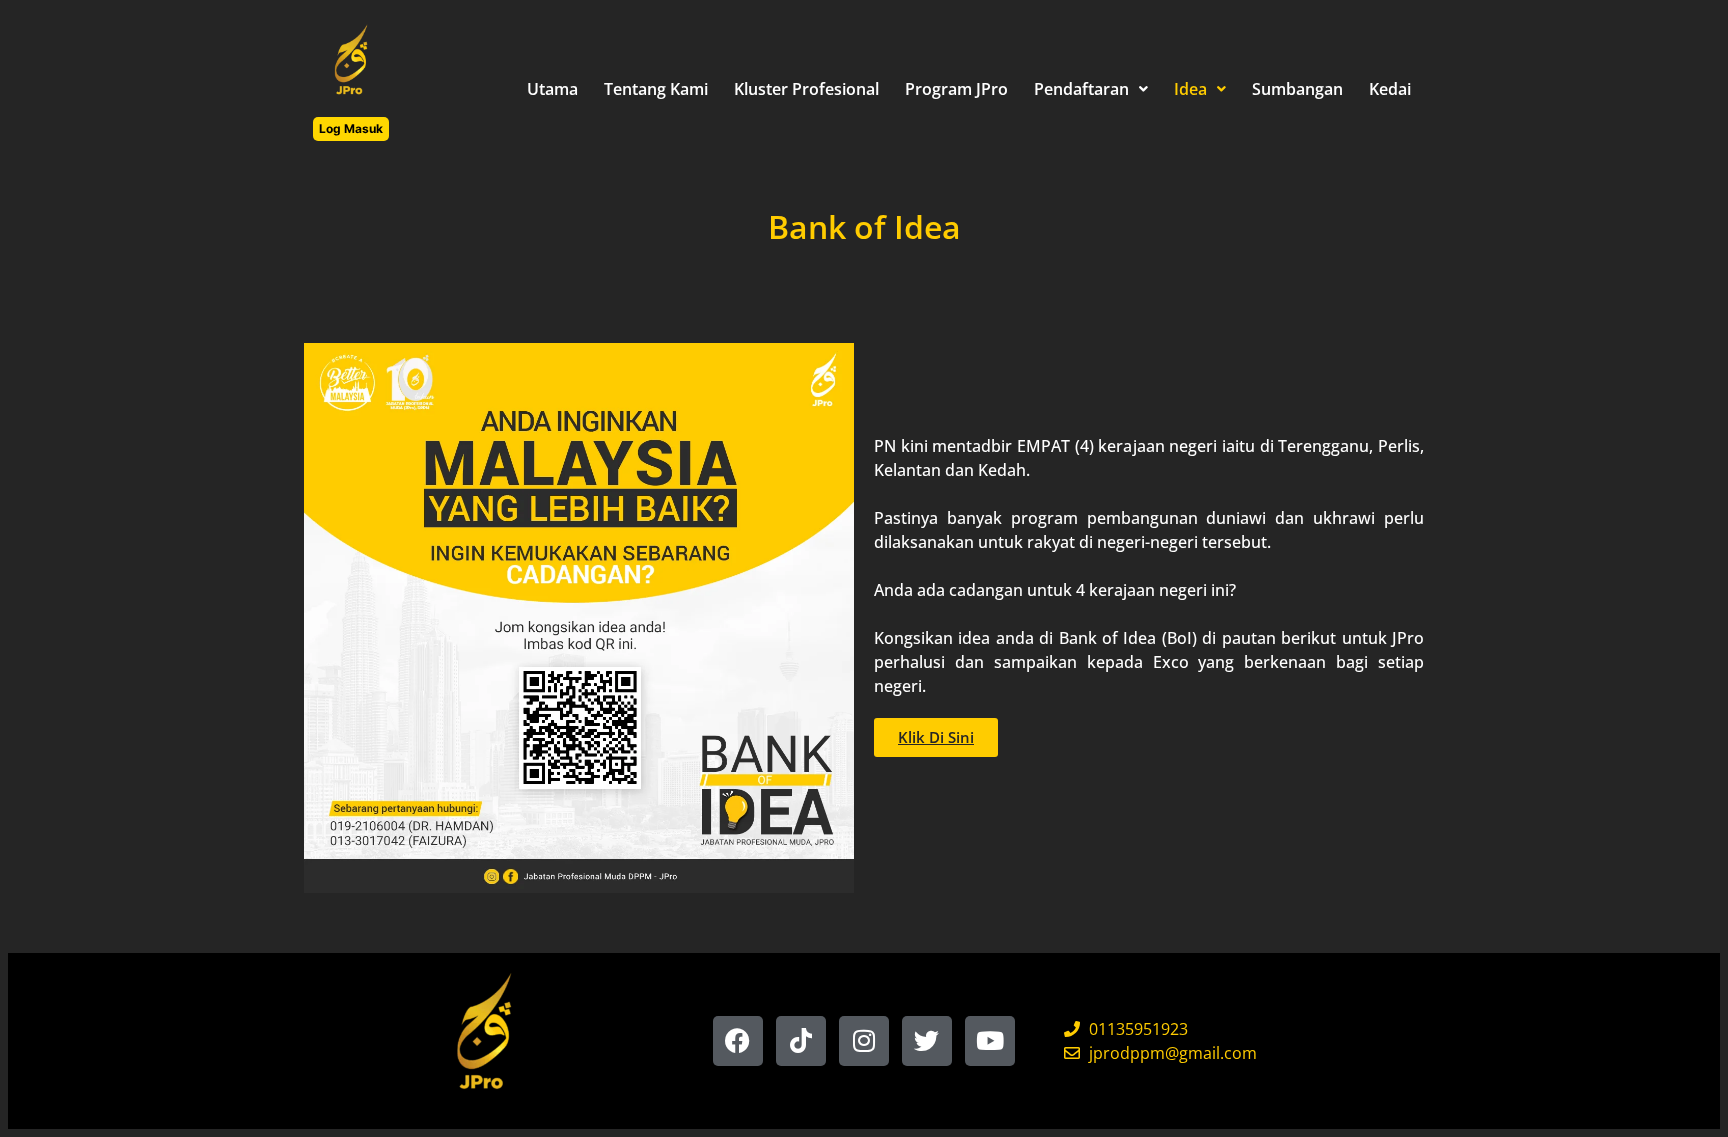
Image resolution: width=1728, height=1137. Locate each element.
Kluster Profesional (806, 89)
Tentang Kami (656, 89)
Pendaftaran (1081, 89)
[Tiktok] (801, 1041)
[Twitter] (927, 1041)
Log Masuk (351, 128)
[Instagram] (864, 1041)
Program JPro (956, 89)
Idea (1190, 89)
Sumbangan (1297, 89)
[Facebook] (738, 1041)
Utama (552, 89)
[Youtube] (990, 1041)
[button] (1091, 89)
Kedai (1390, 89)
